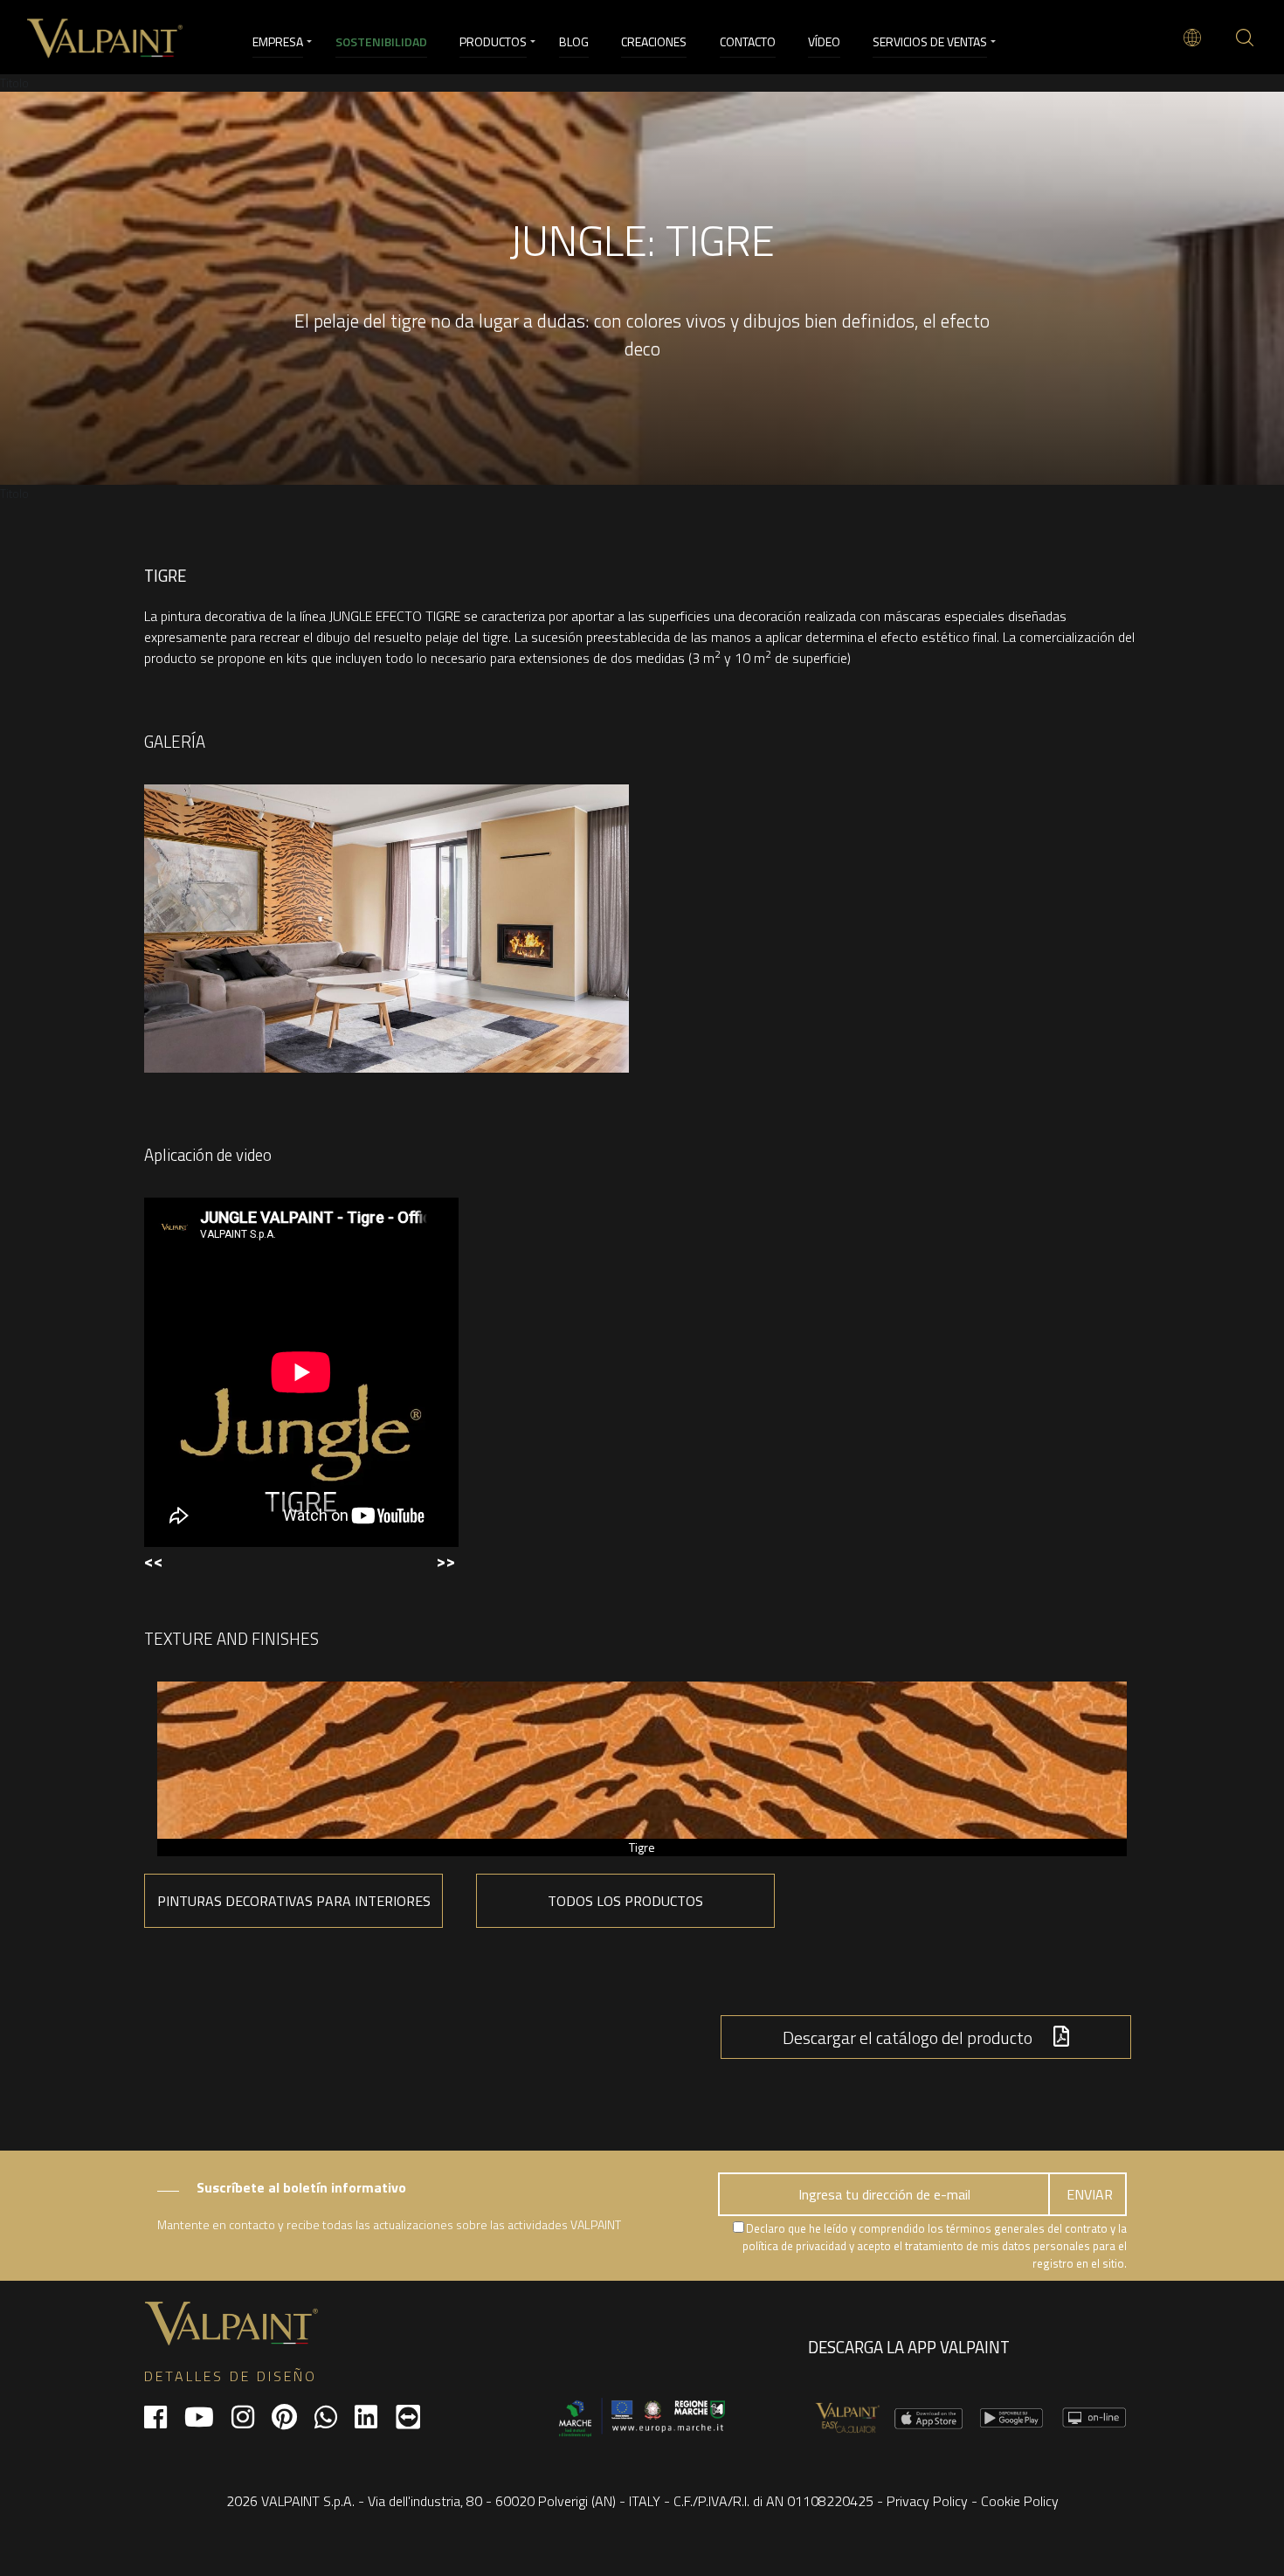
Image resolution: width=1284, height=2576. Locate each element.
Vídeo (824, 41)
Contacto (748, 41)
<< (154, 1561)
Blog (574, 41)
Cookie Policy (1020, 2501)
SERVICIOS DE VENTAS (930, 41)
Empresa (278, 41)
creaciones (654, 41)
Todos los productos (625, 1901)
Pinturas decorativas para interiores (294, 1901)
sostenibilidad (381, 41)
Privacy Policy (927, 2501)
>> (445, 1561)
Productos (493, 41)
